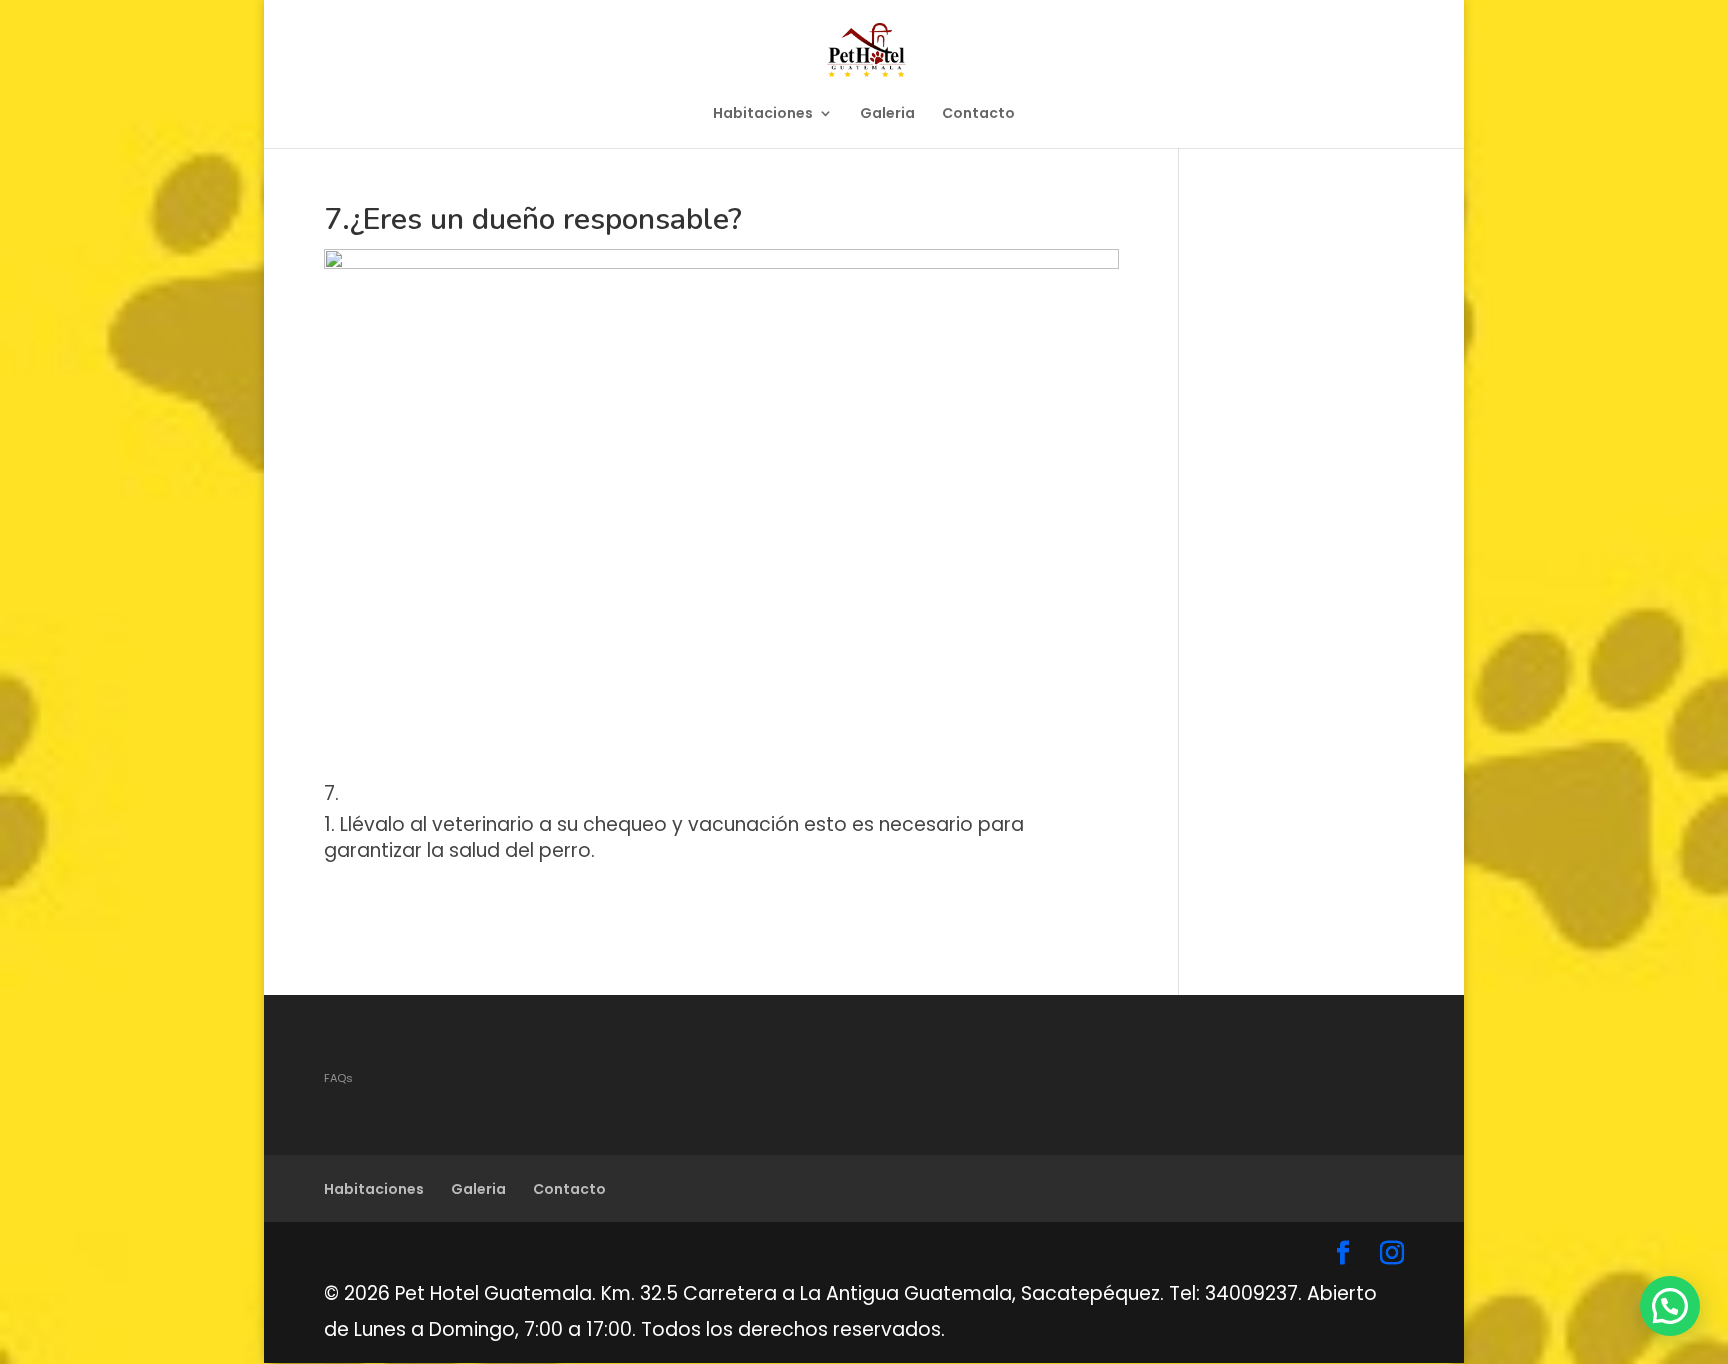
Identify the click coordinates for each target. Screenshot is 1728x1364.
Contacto (978, 114)
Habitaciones (763, 114)
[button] (1670, 1306)
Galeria (887, 114)
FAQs (338, 1078)
